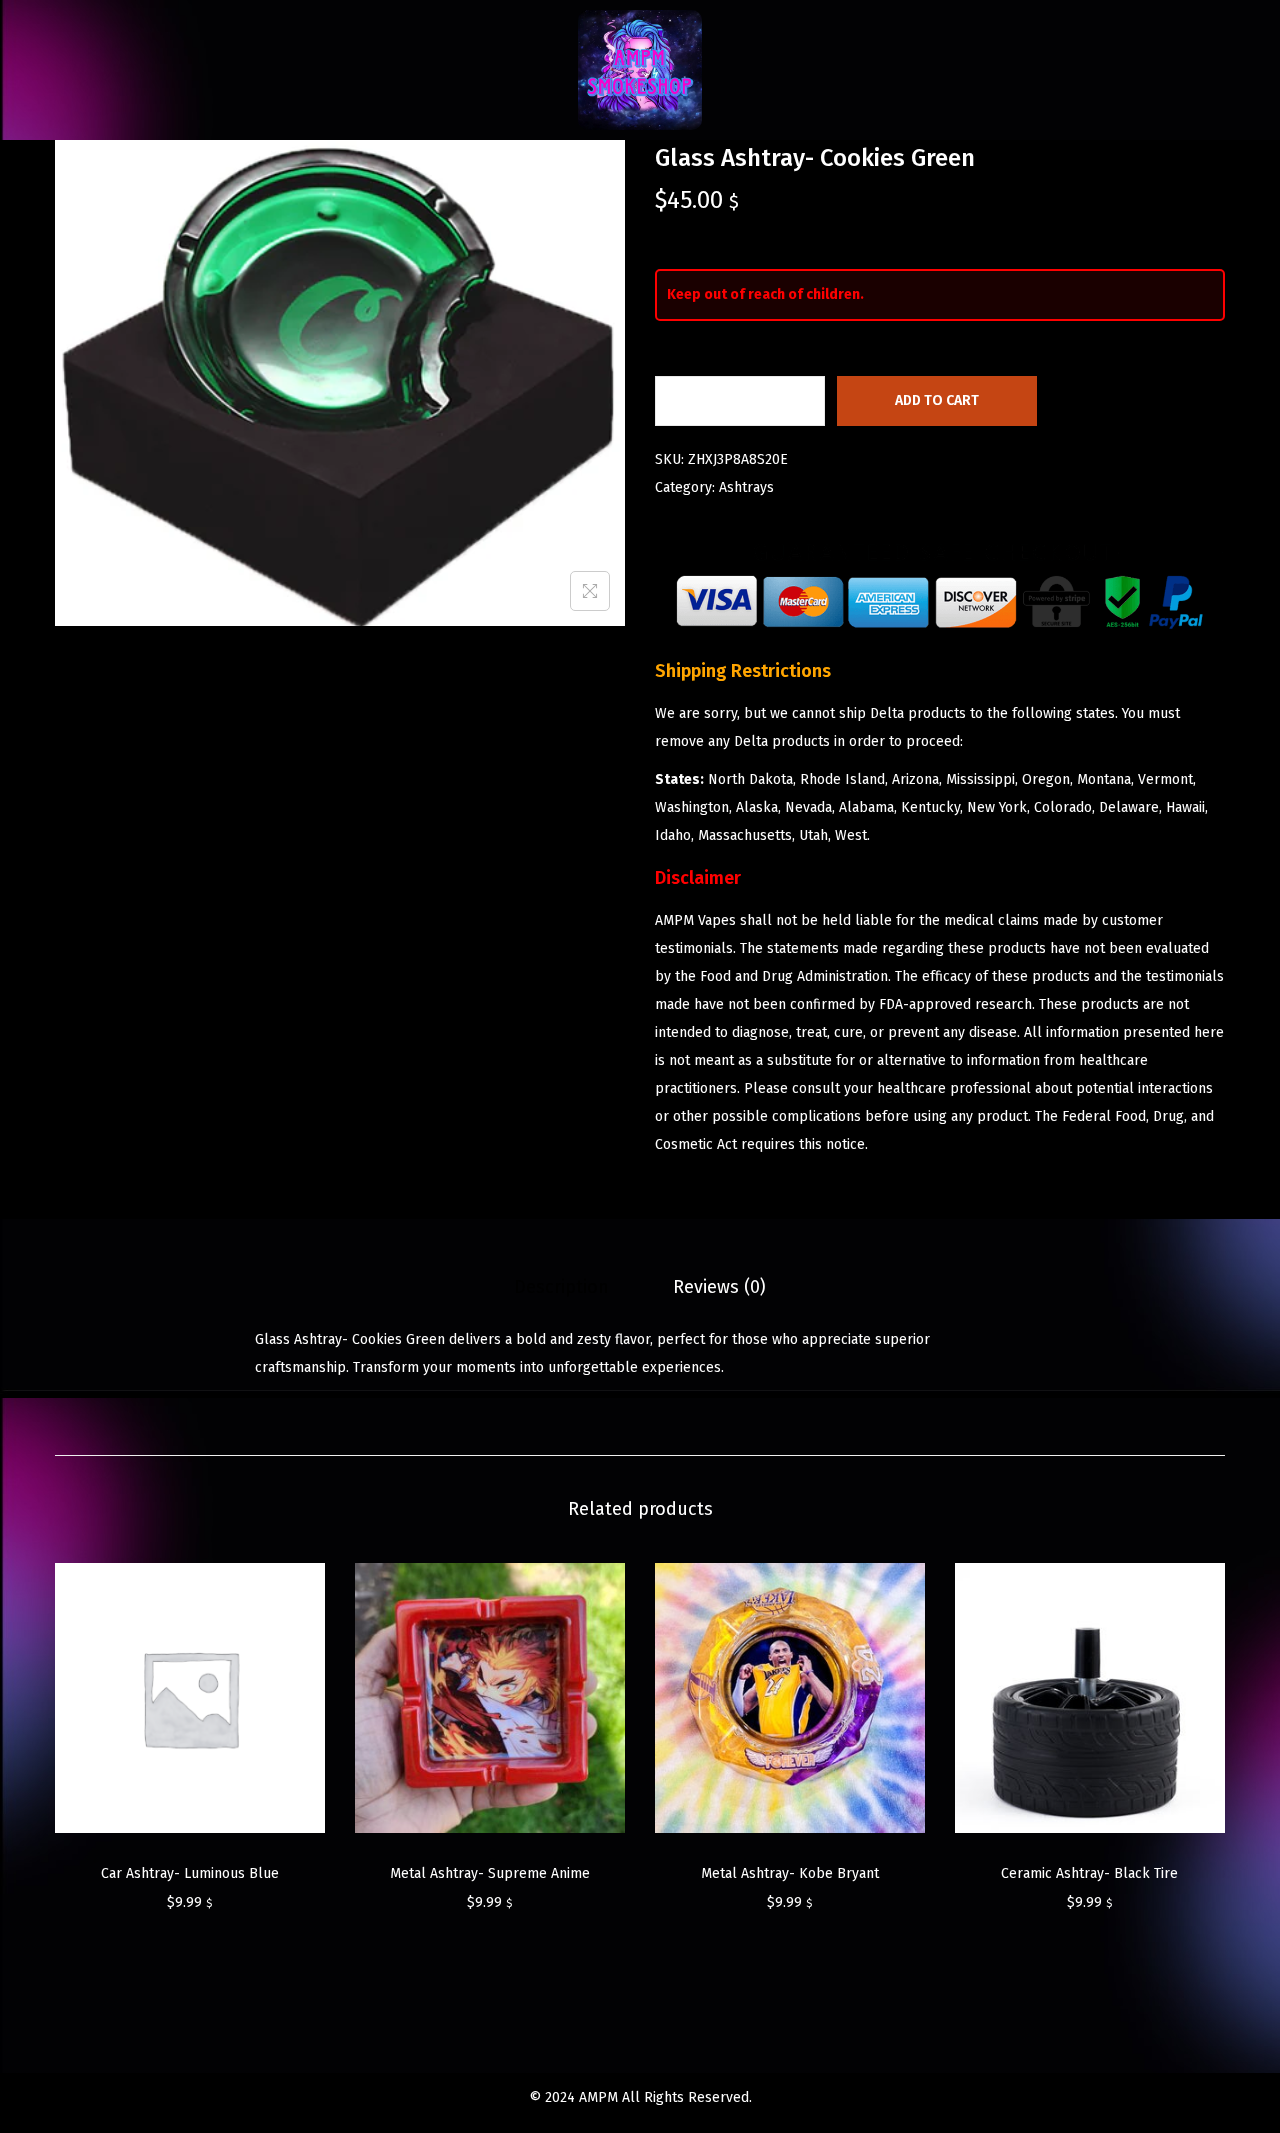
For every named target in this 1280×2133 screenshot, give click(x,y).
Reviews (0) (719, 1287)
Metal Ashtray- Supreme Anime (490, 1873)
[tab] (561, 1287)
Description (561, 1287)
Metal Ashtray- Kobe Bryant (790, 1873)
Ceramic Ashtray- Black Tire (1089, 1873)
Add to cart (937, 400)
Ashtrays (746, 487)
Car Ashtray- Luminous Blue (190, 1873)
